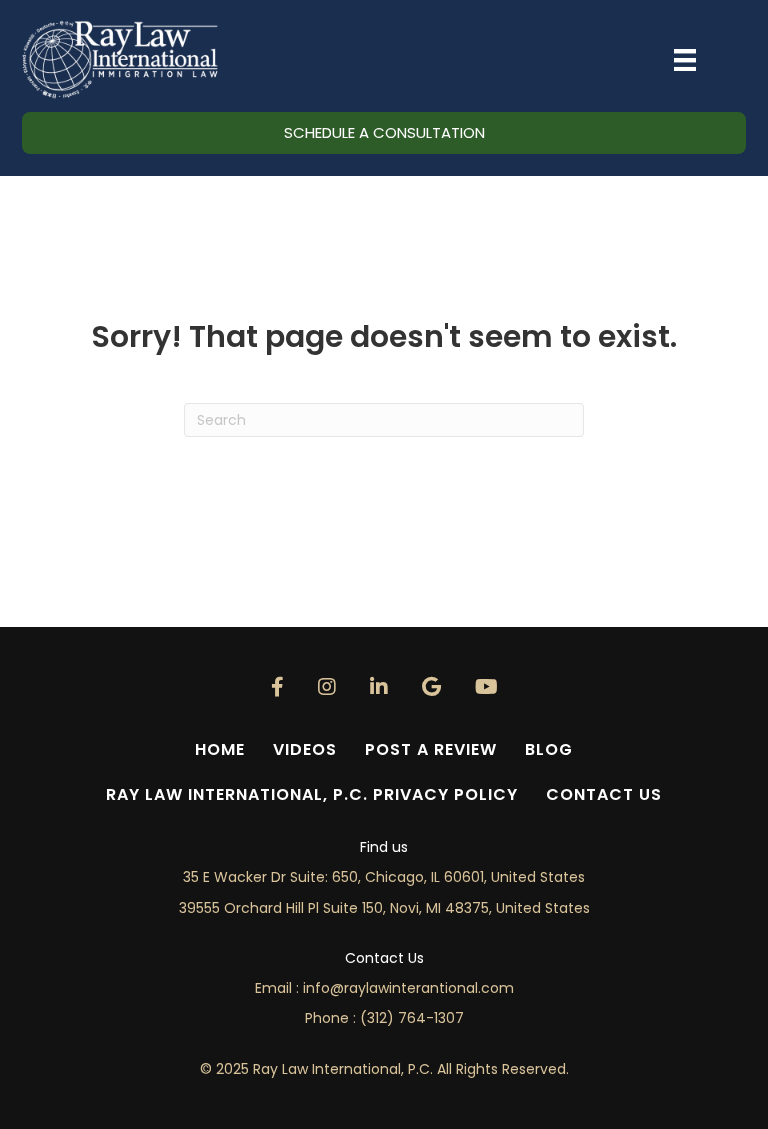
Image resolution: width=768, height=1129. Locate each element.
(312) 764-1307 (412, 1018)
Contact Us (604, 794)
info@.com (408, 988)
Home (220, 749)
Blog (549, 749)
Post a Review (431, 749)
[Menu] (685, 60)
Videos (305, 749)
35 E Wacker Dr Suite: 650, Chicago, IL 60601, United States (384, 877)
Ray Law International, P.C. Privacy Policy (312, 794)
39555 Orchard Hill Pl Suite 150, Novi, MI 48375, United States (384, 908)
